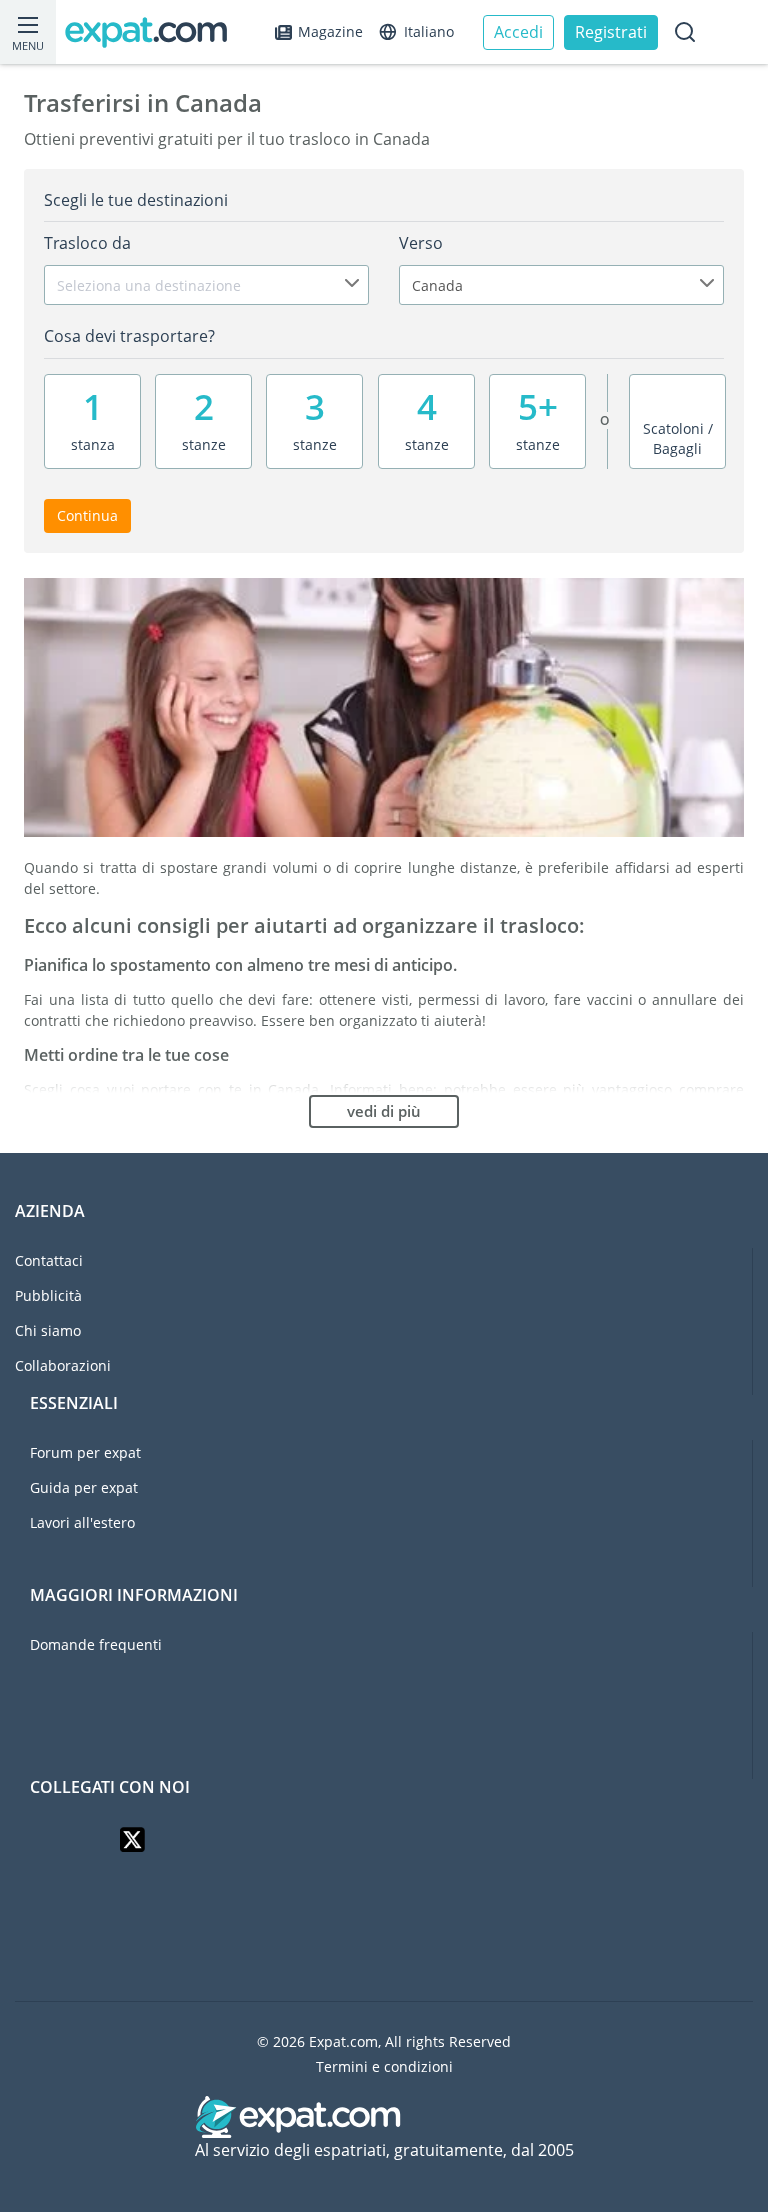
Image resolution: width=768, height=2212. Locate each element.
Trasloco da (87, 243)
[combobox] (206, 285)
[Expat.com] (155, 32)
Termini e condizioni (384, 2066)
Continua (87, 515)
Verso (421, 243)
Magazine (330, 31)
